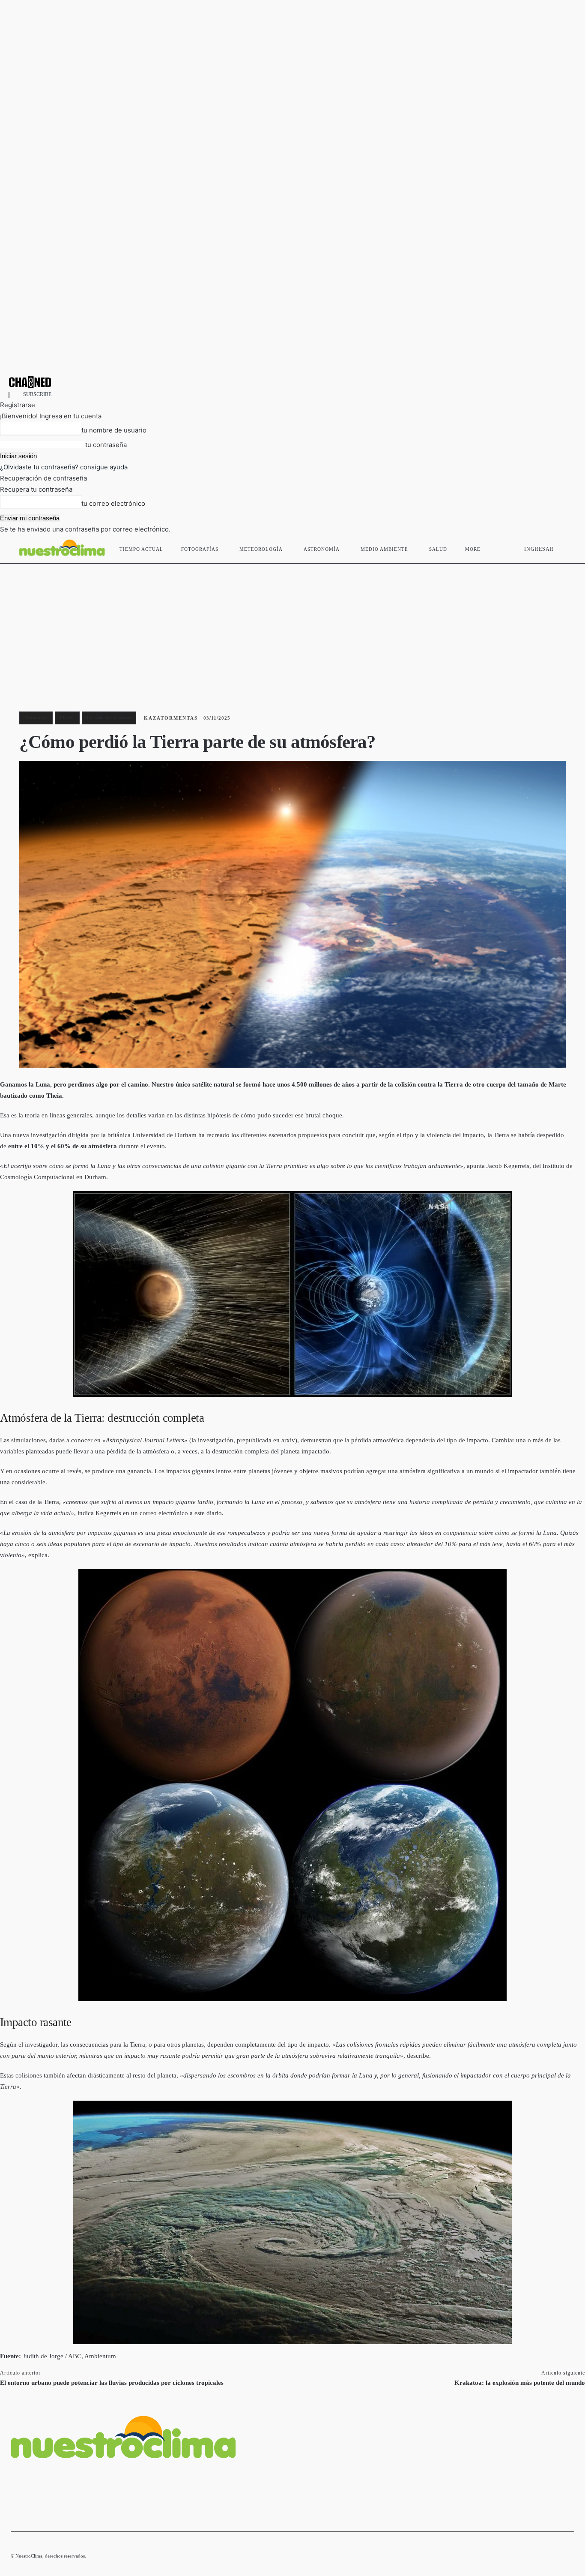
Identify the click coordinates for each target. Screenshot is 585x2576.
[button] (564, 547)
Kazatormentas (171, 718)
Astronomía (36, 718)
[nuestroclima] (292, 382)
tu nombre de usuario (114, 430)
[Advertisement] (292, 628)
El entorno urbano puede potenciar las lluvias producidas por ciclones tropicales (112, 2383)
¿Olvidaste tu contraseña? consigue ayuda (64, 467)
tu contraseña (106, 445)
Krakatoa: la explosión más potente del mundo (520, 2383)
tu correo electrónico (113, 503)
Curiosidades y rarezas (109, 718)
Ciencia (67, 718)
